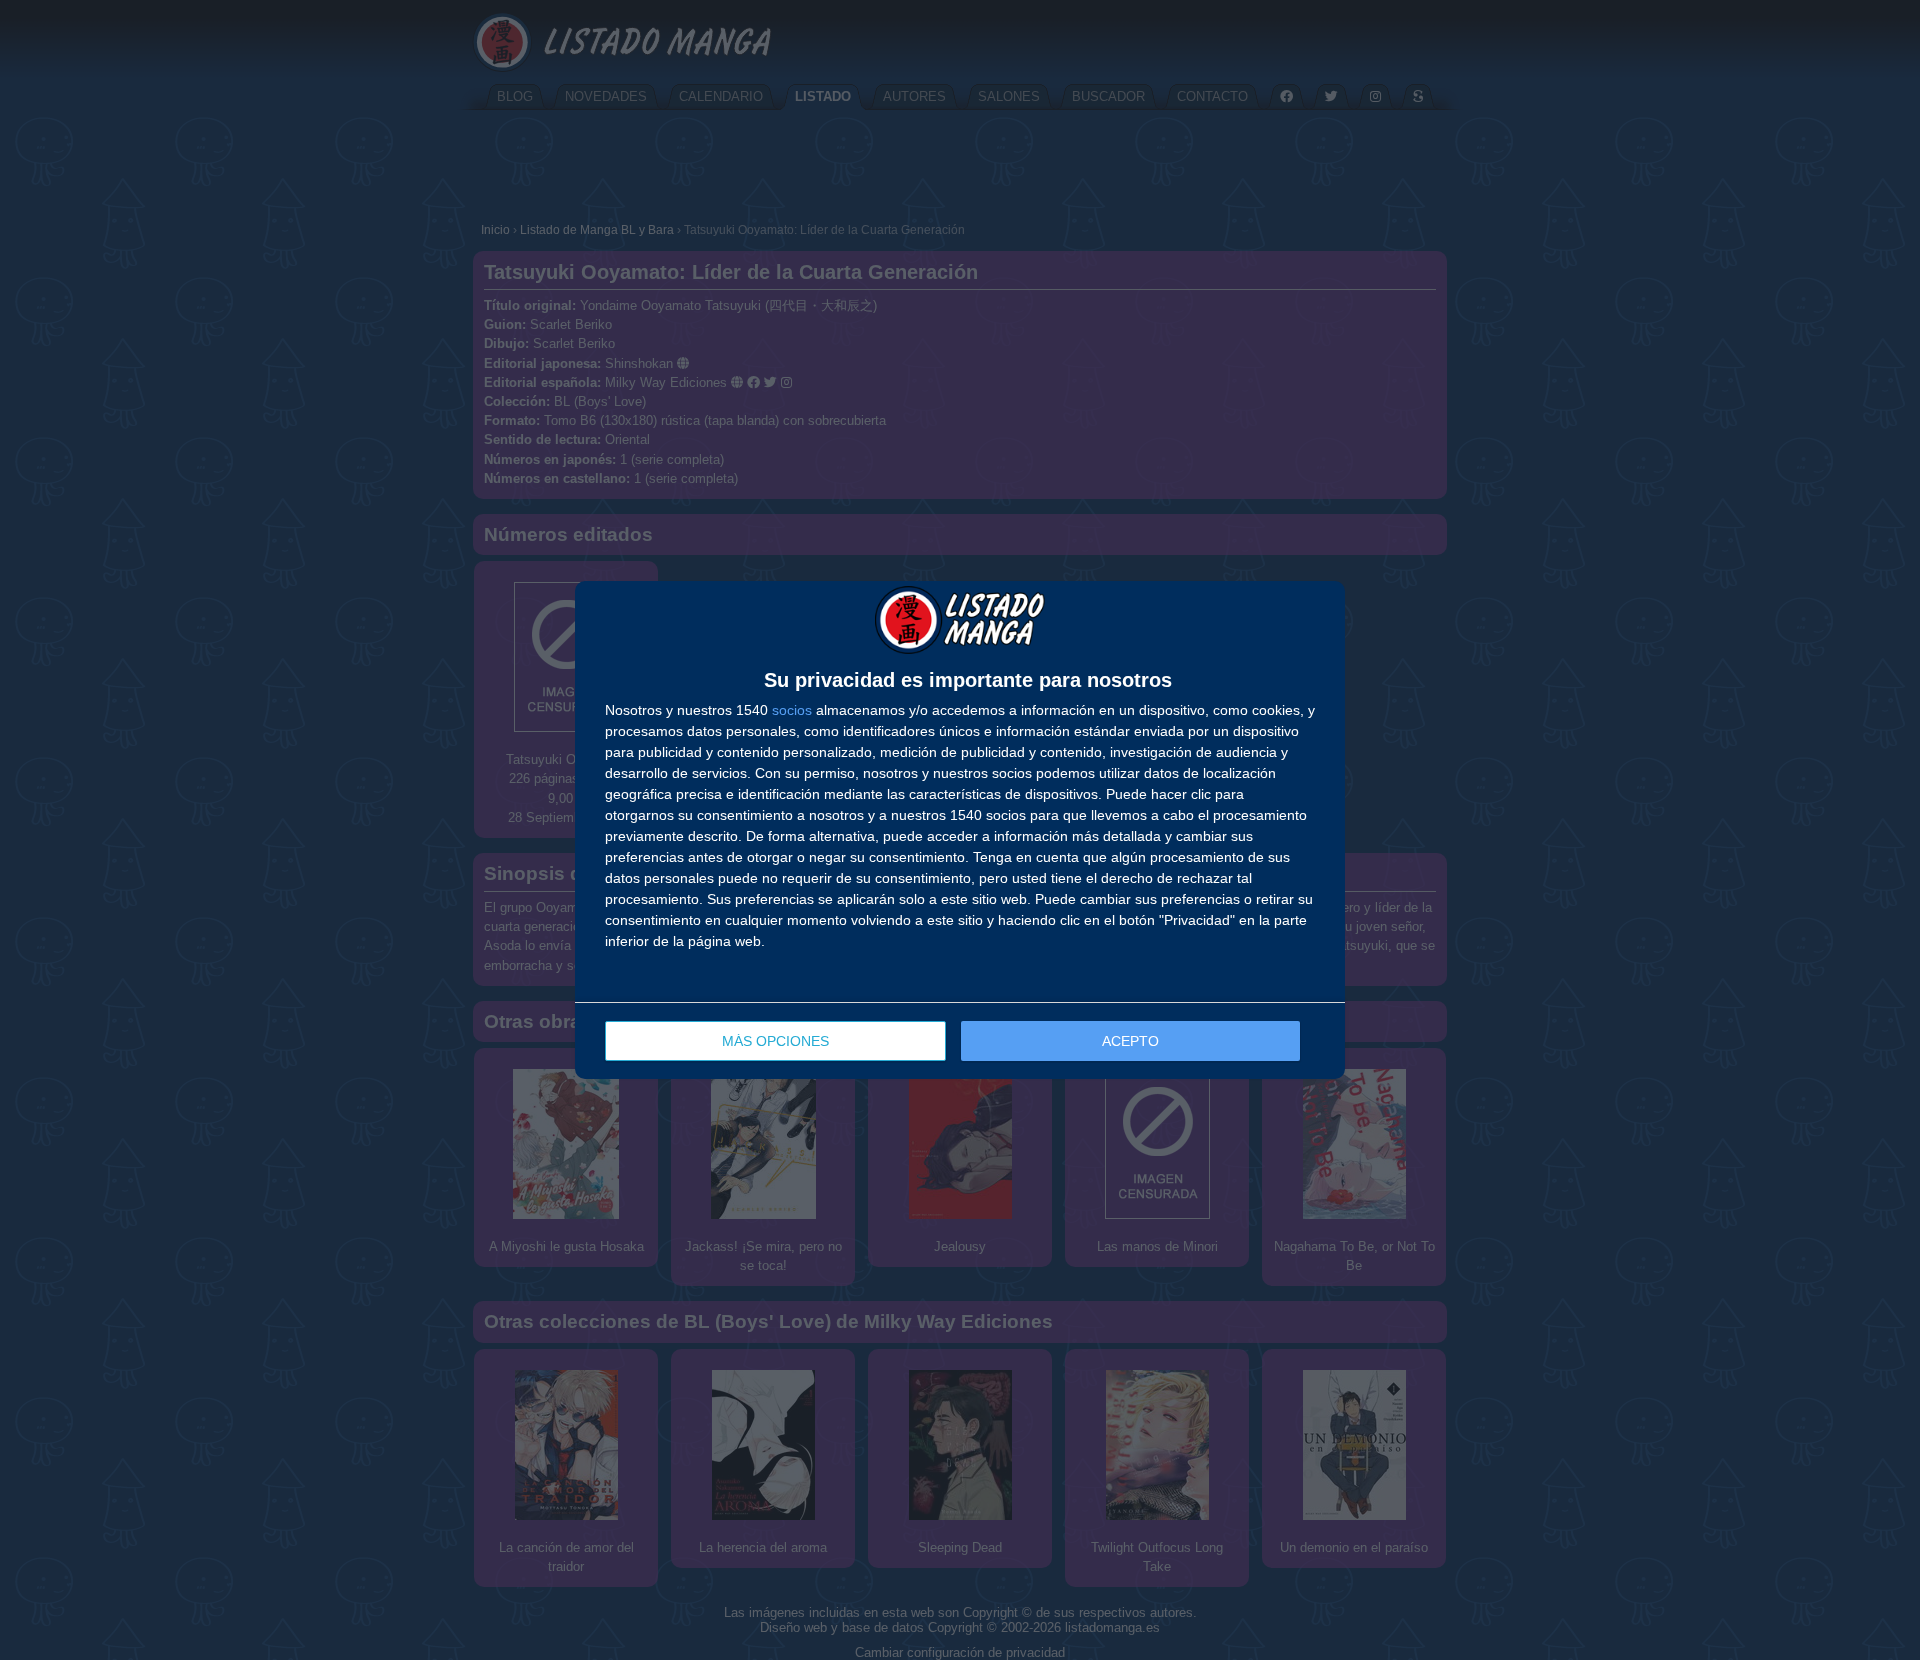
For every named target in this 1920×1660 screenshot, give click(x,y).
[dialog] (960, 830)
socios (792, 710)
